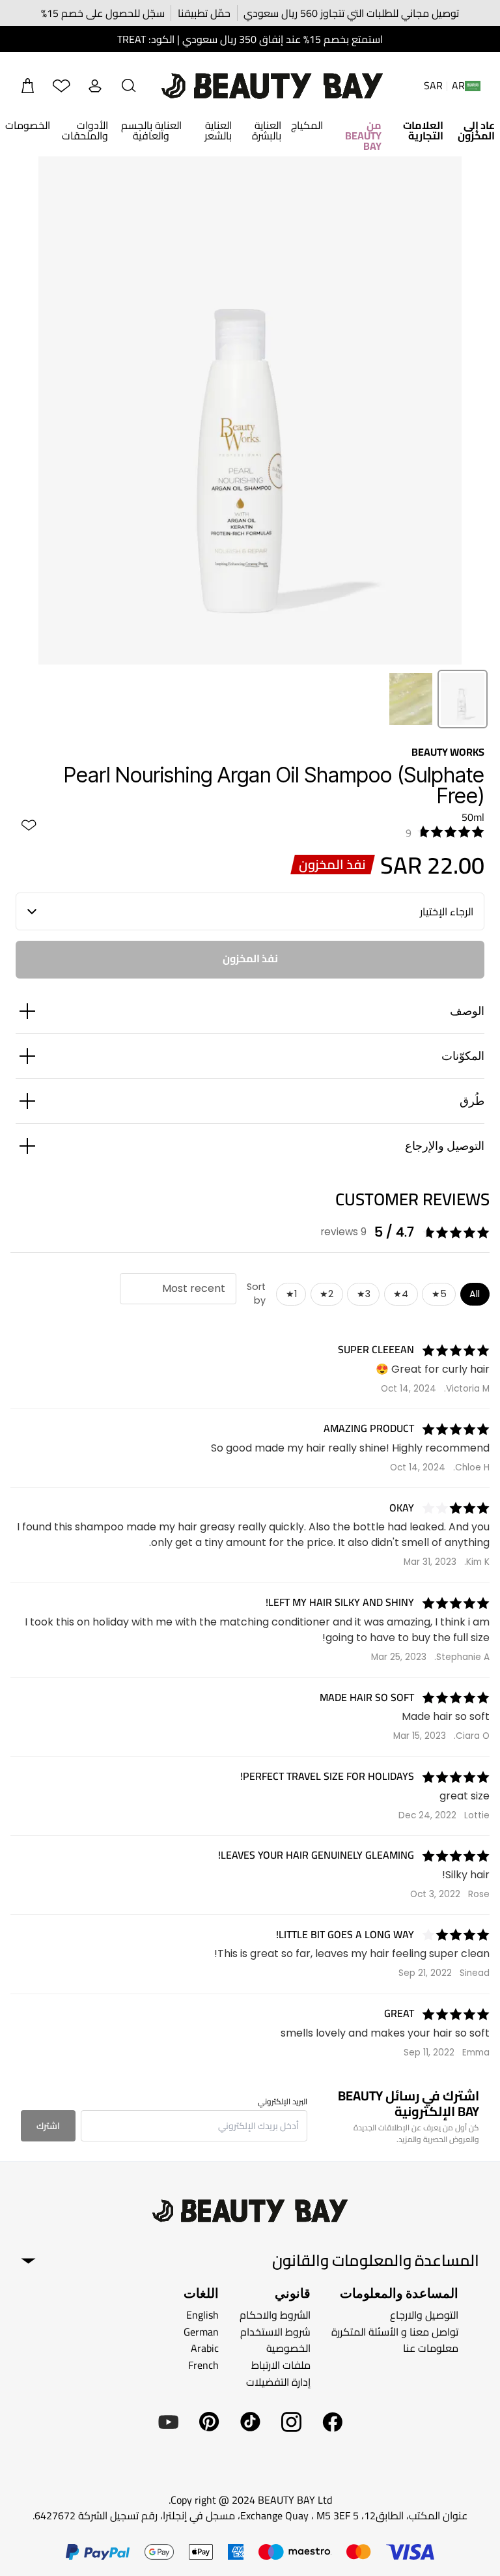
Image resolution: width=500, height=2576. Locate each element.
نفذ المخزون (250, 958)
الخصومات (28, 125)
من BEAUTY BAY (363, 136)
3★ (364, 1294)
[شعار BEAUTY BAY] (272, 86)
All (475, 1294)
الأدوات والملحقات (85, 130)
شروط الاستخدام (275, 2332)
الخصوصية (288, 2348)
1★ (291, 1294)
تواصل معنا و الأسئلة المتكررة (395, 2332)
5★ (439, 1294)
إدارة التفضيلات (278, 2381)
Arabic (205, 2348)
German (201, 2332)
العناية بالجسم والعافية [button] (151, 130)
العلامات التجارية (423, 130)
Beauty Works (448, 752)
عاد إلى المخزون (476, 130)
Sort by (256, 1294)
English (202, 2315)
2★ (326, 1294)
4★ (401, 1294)
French (203, 2365)
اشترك (48, 2126)
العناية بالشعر (218, 130)
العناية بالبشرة (267, 130)
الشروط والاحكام (275, 2315)
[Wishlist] (61, 86)
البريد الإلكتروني (283, 2102)
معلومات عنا (431, 2348)
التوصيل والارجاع (424, 2315)
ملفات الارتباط (281, 2365)
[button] (129, 86)
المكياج (307, 125)
